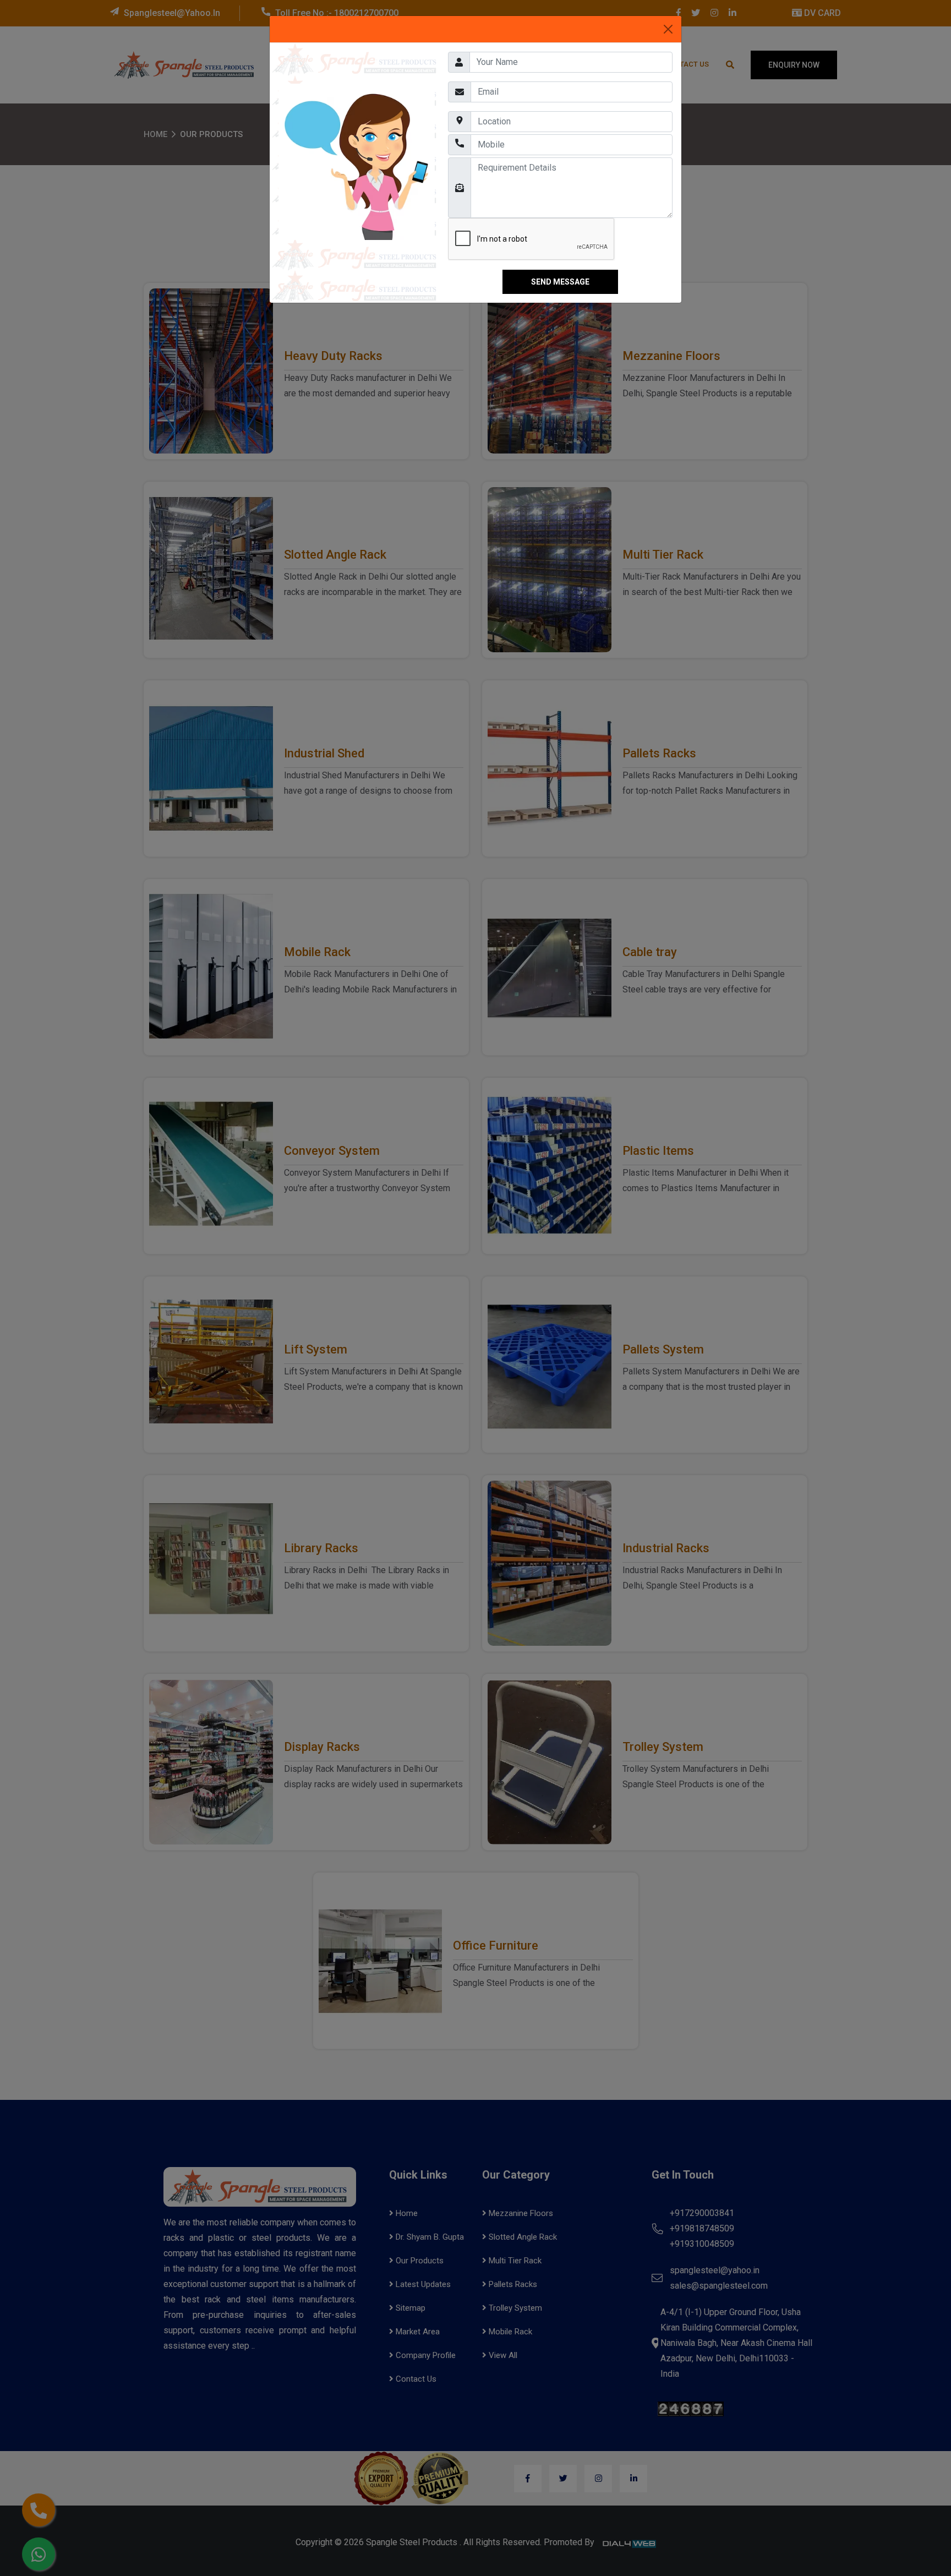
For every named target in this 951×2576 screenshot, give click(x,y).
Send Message (560, 282)
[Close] (668, 29)
